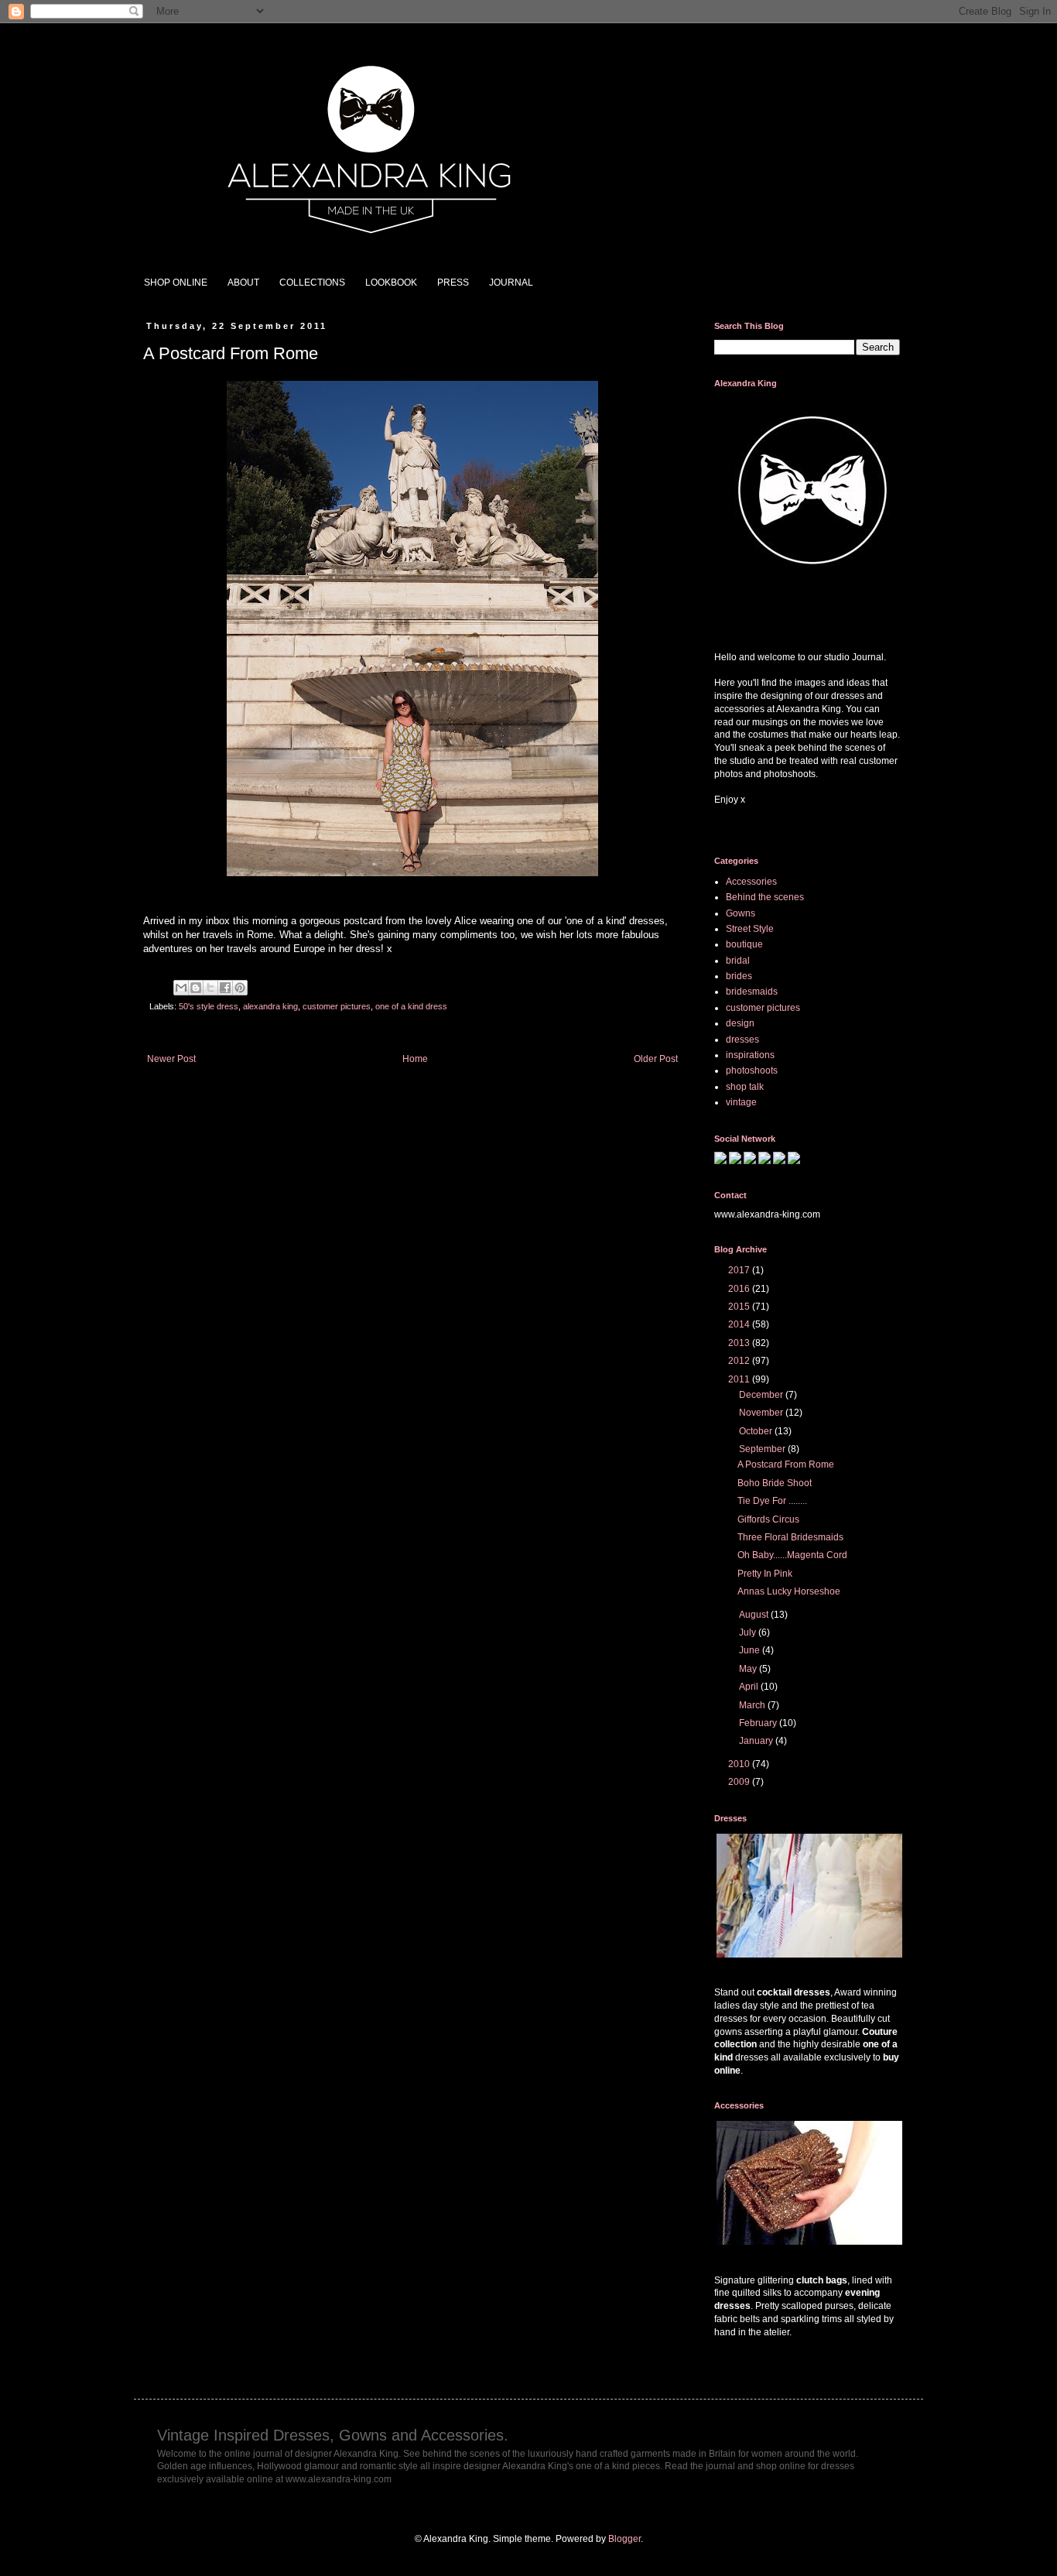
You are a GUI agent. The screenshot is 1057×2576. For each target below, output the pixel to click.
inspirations (750, 1055)
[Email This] (181, 988)
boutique (744, 944)
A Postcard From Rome (786, 1464)
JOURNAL (511, 283)
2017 (740, 1270)
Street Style (750, 929)
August (755, 1615)
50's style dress (209, 1006)
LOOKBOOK (391, 283)
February (759, 1723)
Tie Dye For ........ (772, 1501)
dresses (742, 1040)
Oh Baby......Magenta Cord (792, 1555)
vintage (741, 1102)
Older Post (656, 1059)
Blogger (624, 2539)
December (762, 1395)
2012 (740, 1361)
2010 (740, 1764)
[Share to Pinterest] (240, 988)
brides (739, 976)
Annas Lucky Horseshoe (789, 1591)
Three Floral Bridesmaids (790, 1537)
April (750, 1687)
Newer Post (171, 1059)
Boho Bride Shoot (775, 1483)
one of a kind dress (411, 1006)
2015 (740, 1307)
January (757, 1741)
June (751, 1650)
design (740, 1023)
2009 (740, 1782)
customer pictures (337, 1006)
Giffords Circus (768, 1519)
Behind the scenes (765, 897)
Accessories (751, 882)
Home (415, 1059)
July (749, 1632)
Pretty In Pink (765, 1574)
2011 (740, 1379)
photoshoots (752, 1070)
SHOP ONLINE (176, 283)
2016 (740, 1289)
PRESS (453, 283)
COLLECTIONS (312, 283)
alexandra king (270, 1006)
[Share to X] (210, 988)
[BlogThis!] (196, 988)
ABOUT (243, 283)
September (763, 1449)
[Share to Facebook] (225, 988)
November (762, 1413)
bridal (738, 961)
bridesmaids (752, 992)
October (757, 1431)
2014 (740, 1324)
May (749, 1669)
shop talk (745, 1087)
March (753, 1705)
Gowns (741, 913)
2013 (740, 1343)
